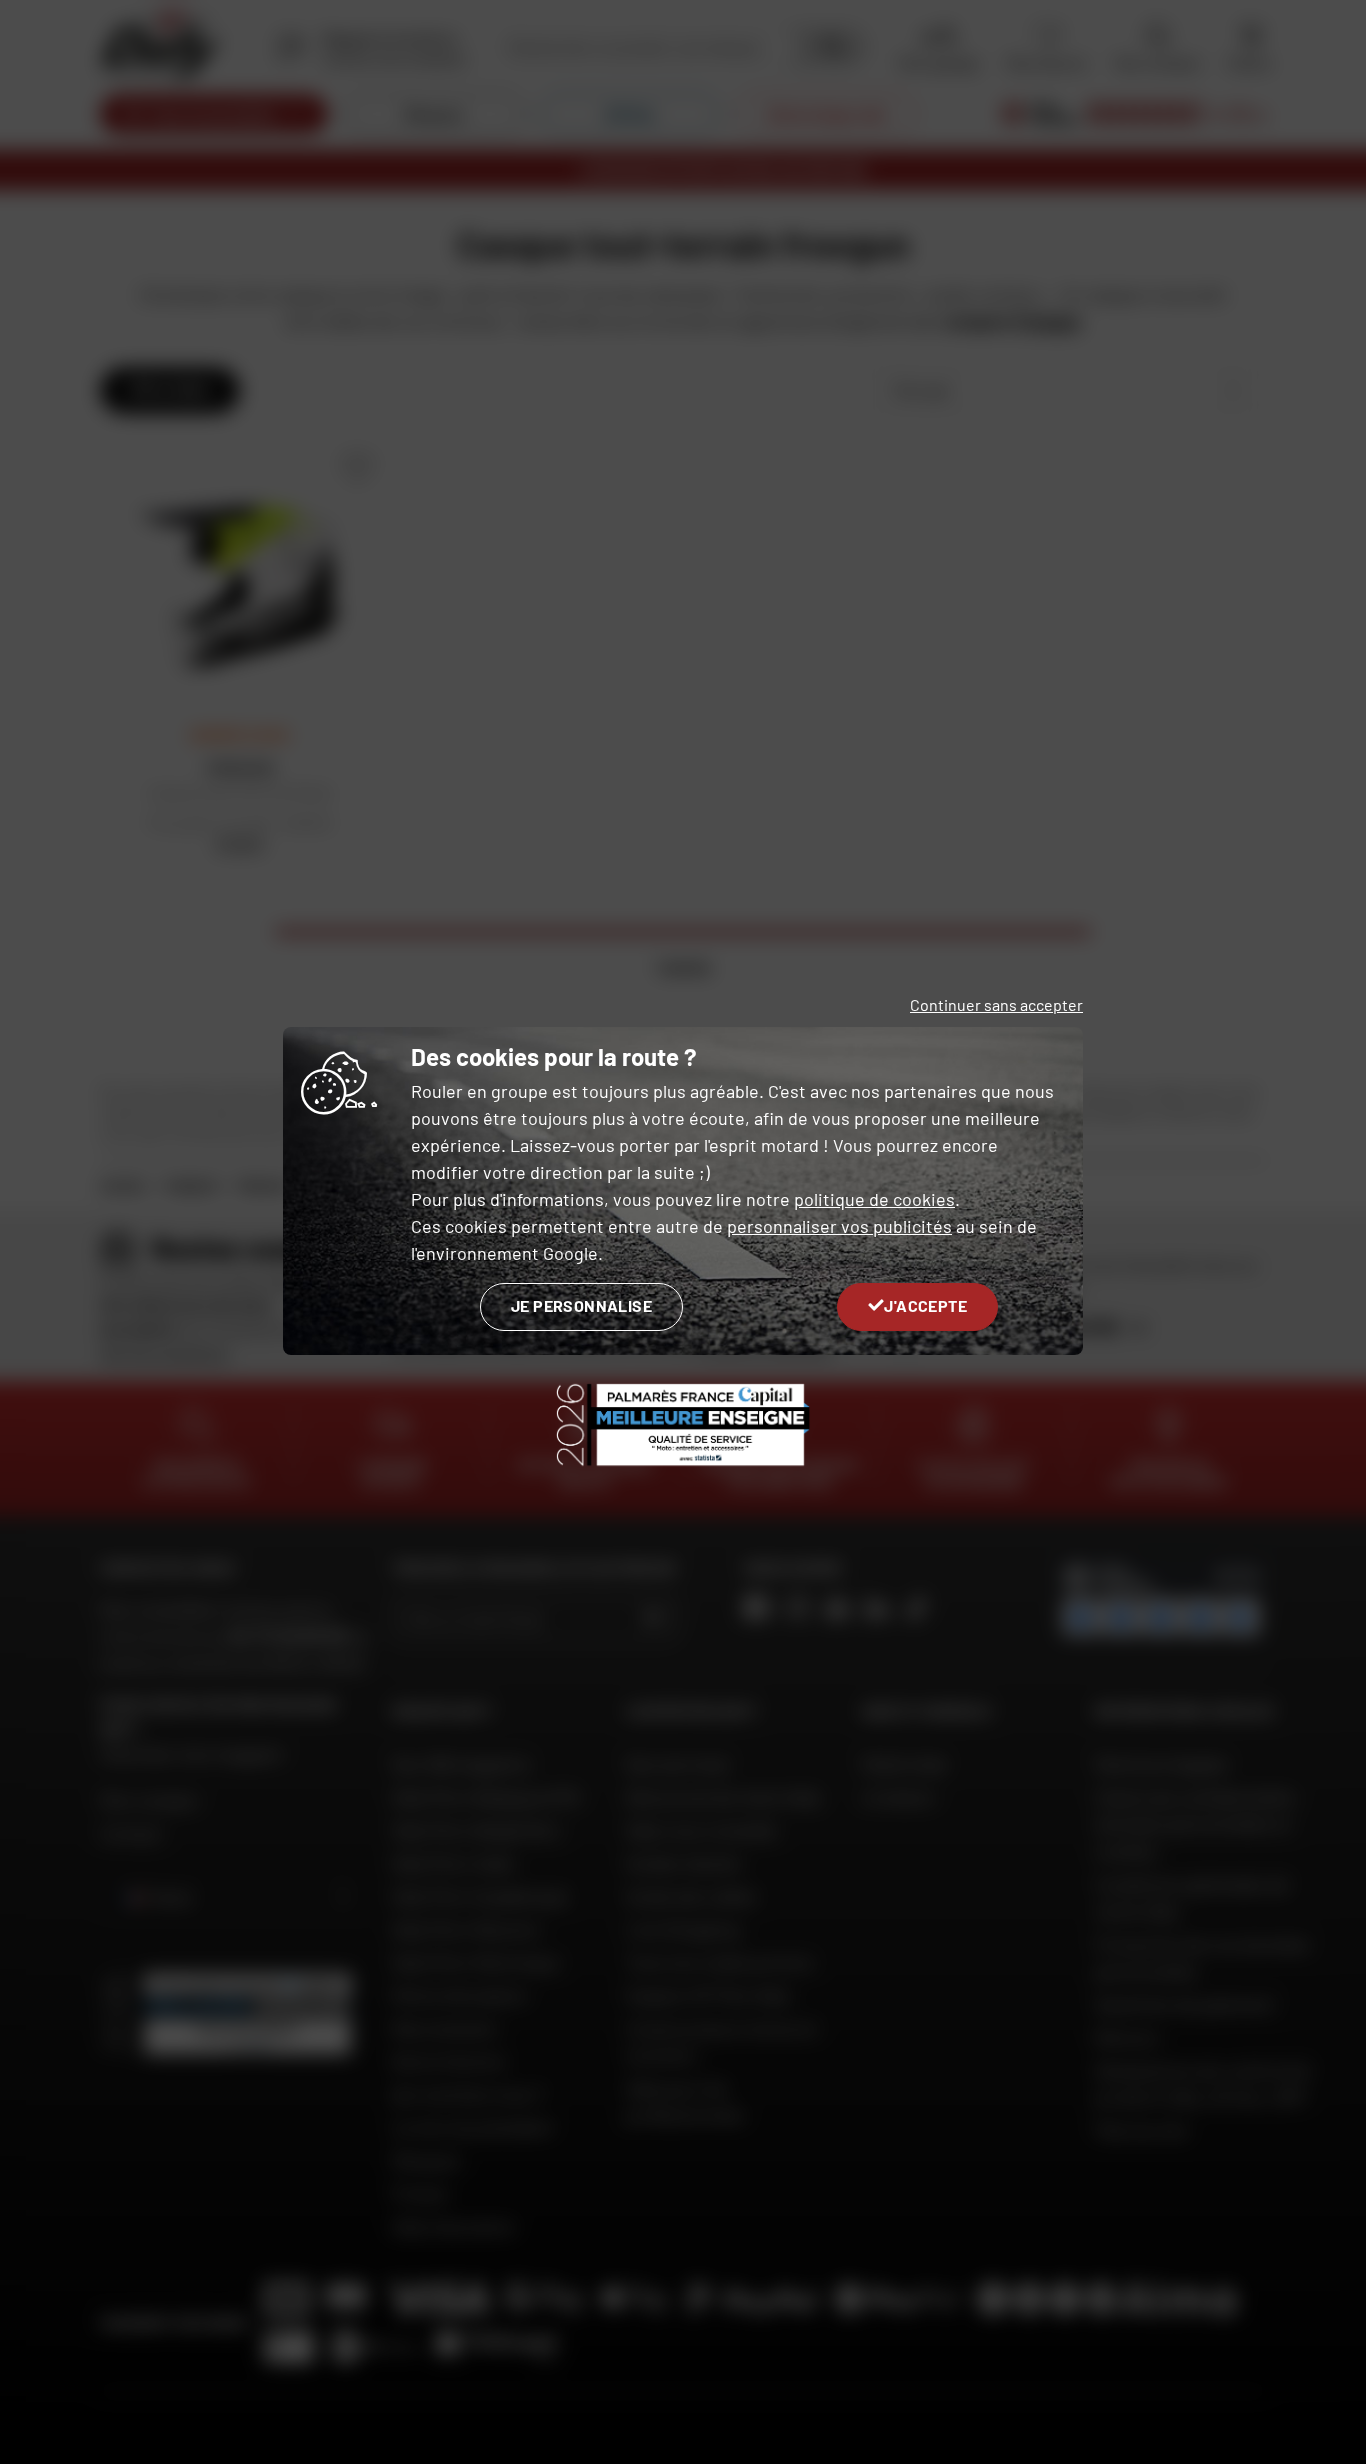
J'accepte (925, 1305)
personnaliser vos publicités (839, 1226)
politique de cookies (874, 1199)
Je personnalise (581, 1305)
